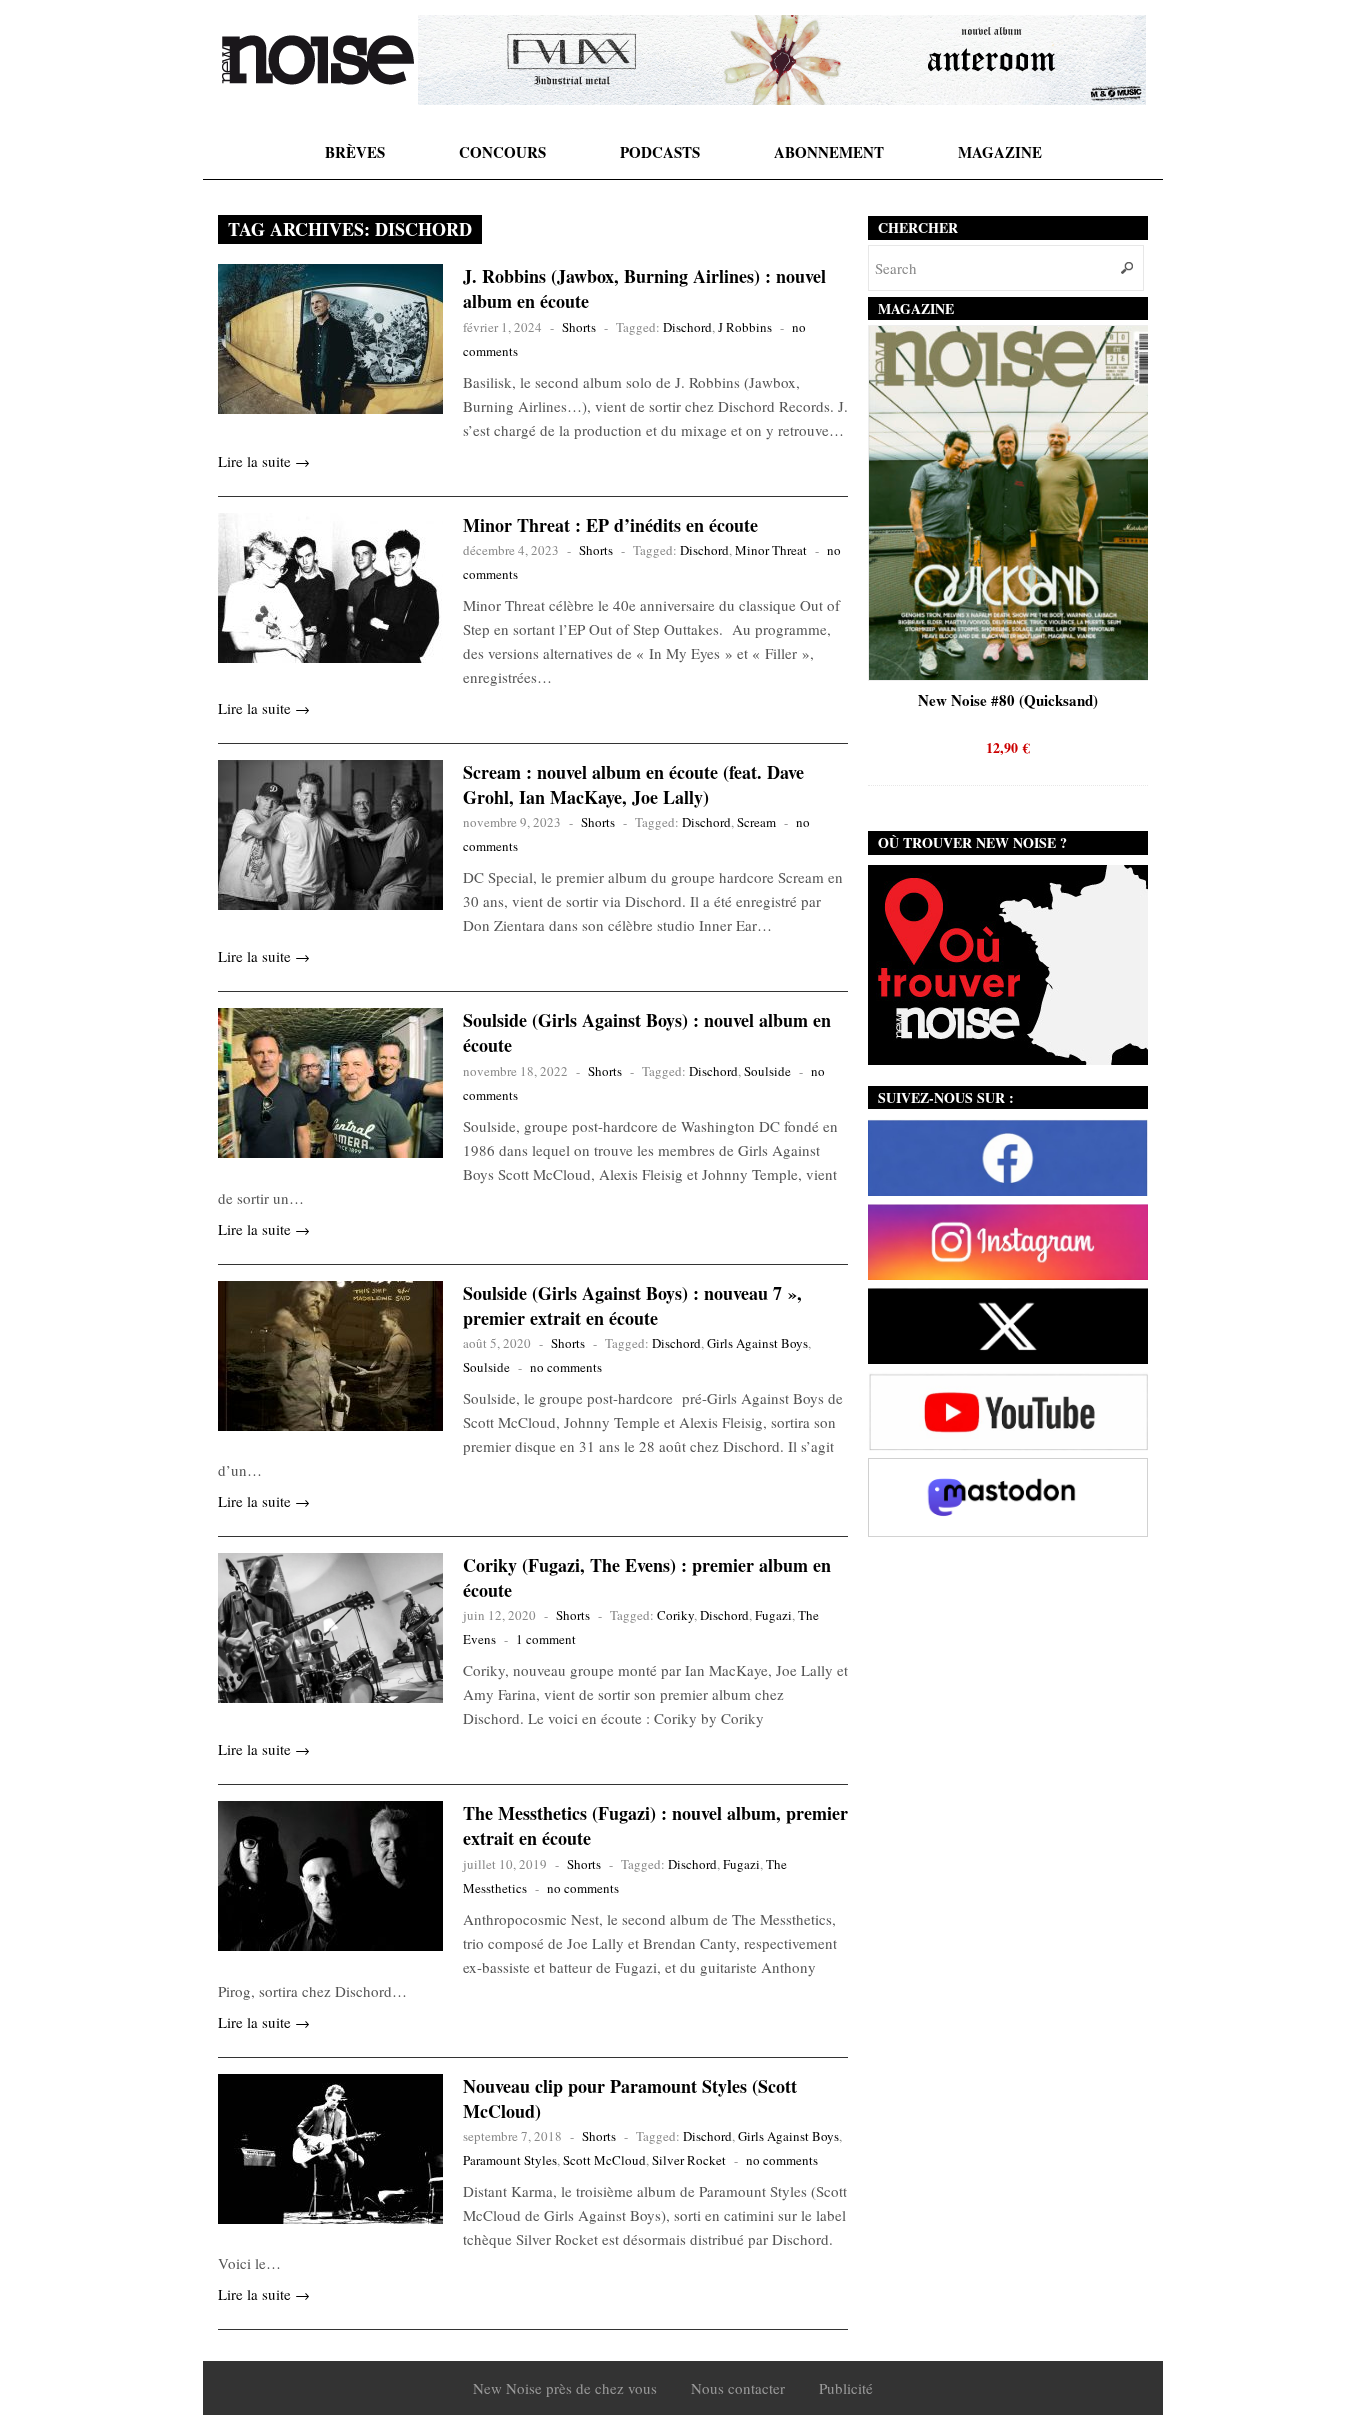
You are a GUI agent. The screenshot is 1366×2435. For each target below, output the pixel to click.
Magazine (1000, 152)
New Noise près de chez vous (565, 2388)
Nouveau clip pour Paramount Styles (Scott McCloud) (630, 2098)
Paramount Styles (510, 2160)
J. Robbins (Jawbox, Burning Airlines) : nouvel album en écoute (644, 288)
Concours (502, 152)
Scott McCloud (604, 2160)
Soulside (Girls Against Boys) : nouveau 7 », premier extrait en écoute (632, 1305)
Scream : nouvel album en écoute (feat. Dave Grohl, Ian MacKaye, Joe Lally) (633, 784)
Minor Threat (771, 550)
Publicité (846, 2388)
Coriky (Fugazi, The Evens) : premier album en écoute (647, 1577)
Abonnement (829, 152)
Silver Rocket (689, 2160)
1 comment (546, 1639)
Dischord (687, 327)
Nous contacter (738, 2388)
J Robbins (745, 327)
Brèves (355, 152)
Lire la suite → (264, 461)
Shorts (579, 327)
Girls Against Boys (757, 1343)
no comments (566, 1367)
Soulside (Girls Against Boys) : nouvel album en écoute (647, 1032)
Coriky (675, 1615)
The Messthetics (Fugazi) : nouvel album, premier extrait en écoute (655, 1825)
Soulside (767, 1071)
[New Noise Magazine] (318, 60)
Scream (756, 822)
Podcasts (660, 152)
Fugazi (773, 1615)
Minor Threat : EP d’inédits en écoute (610, 525)
